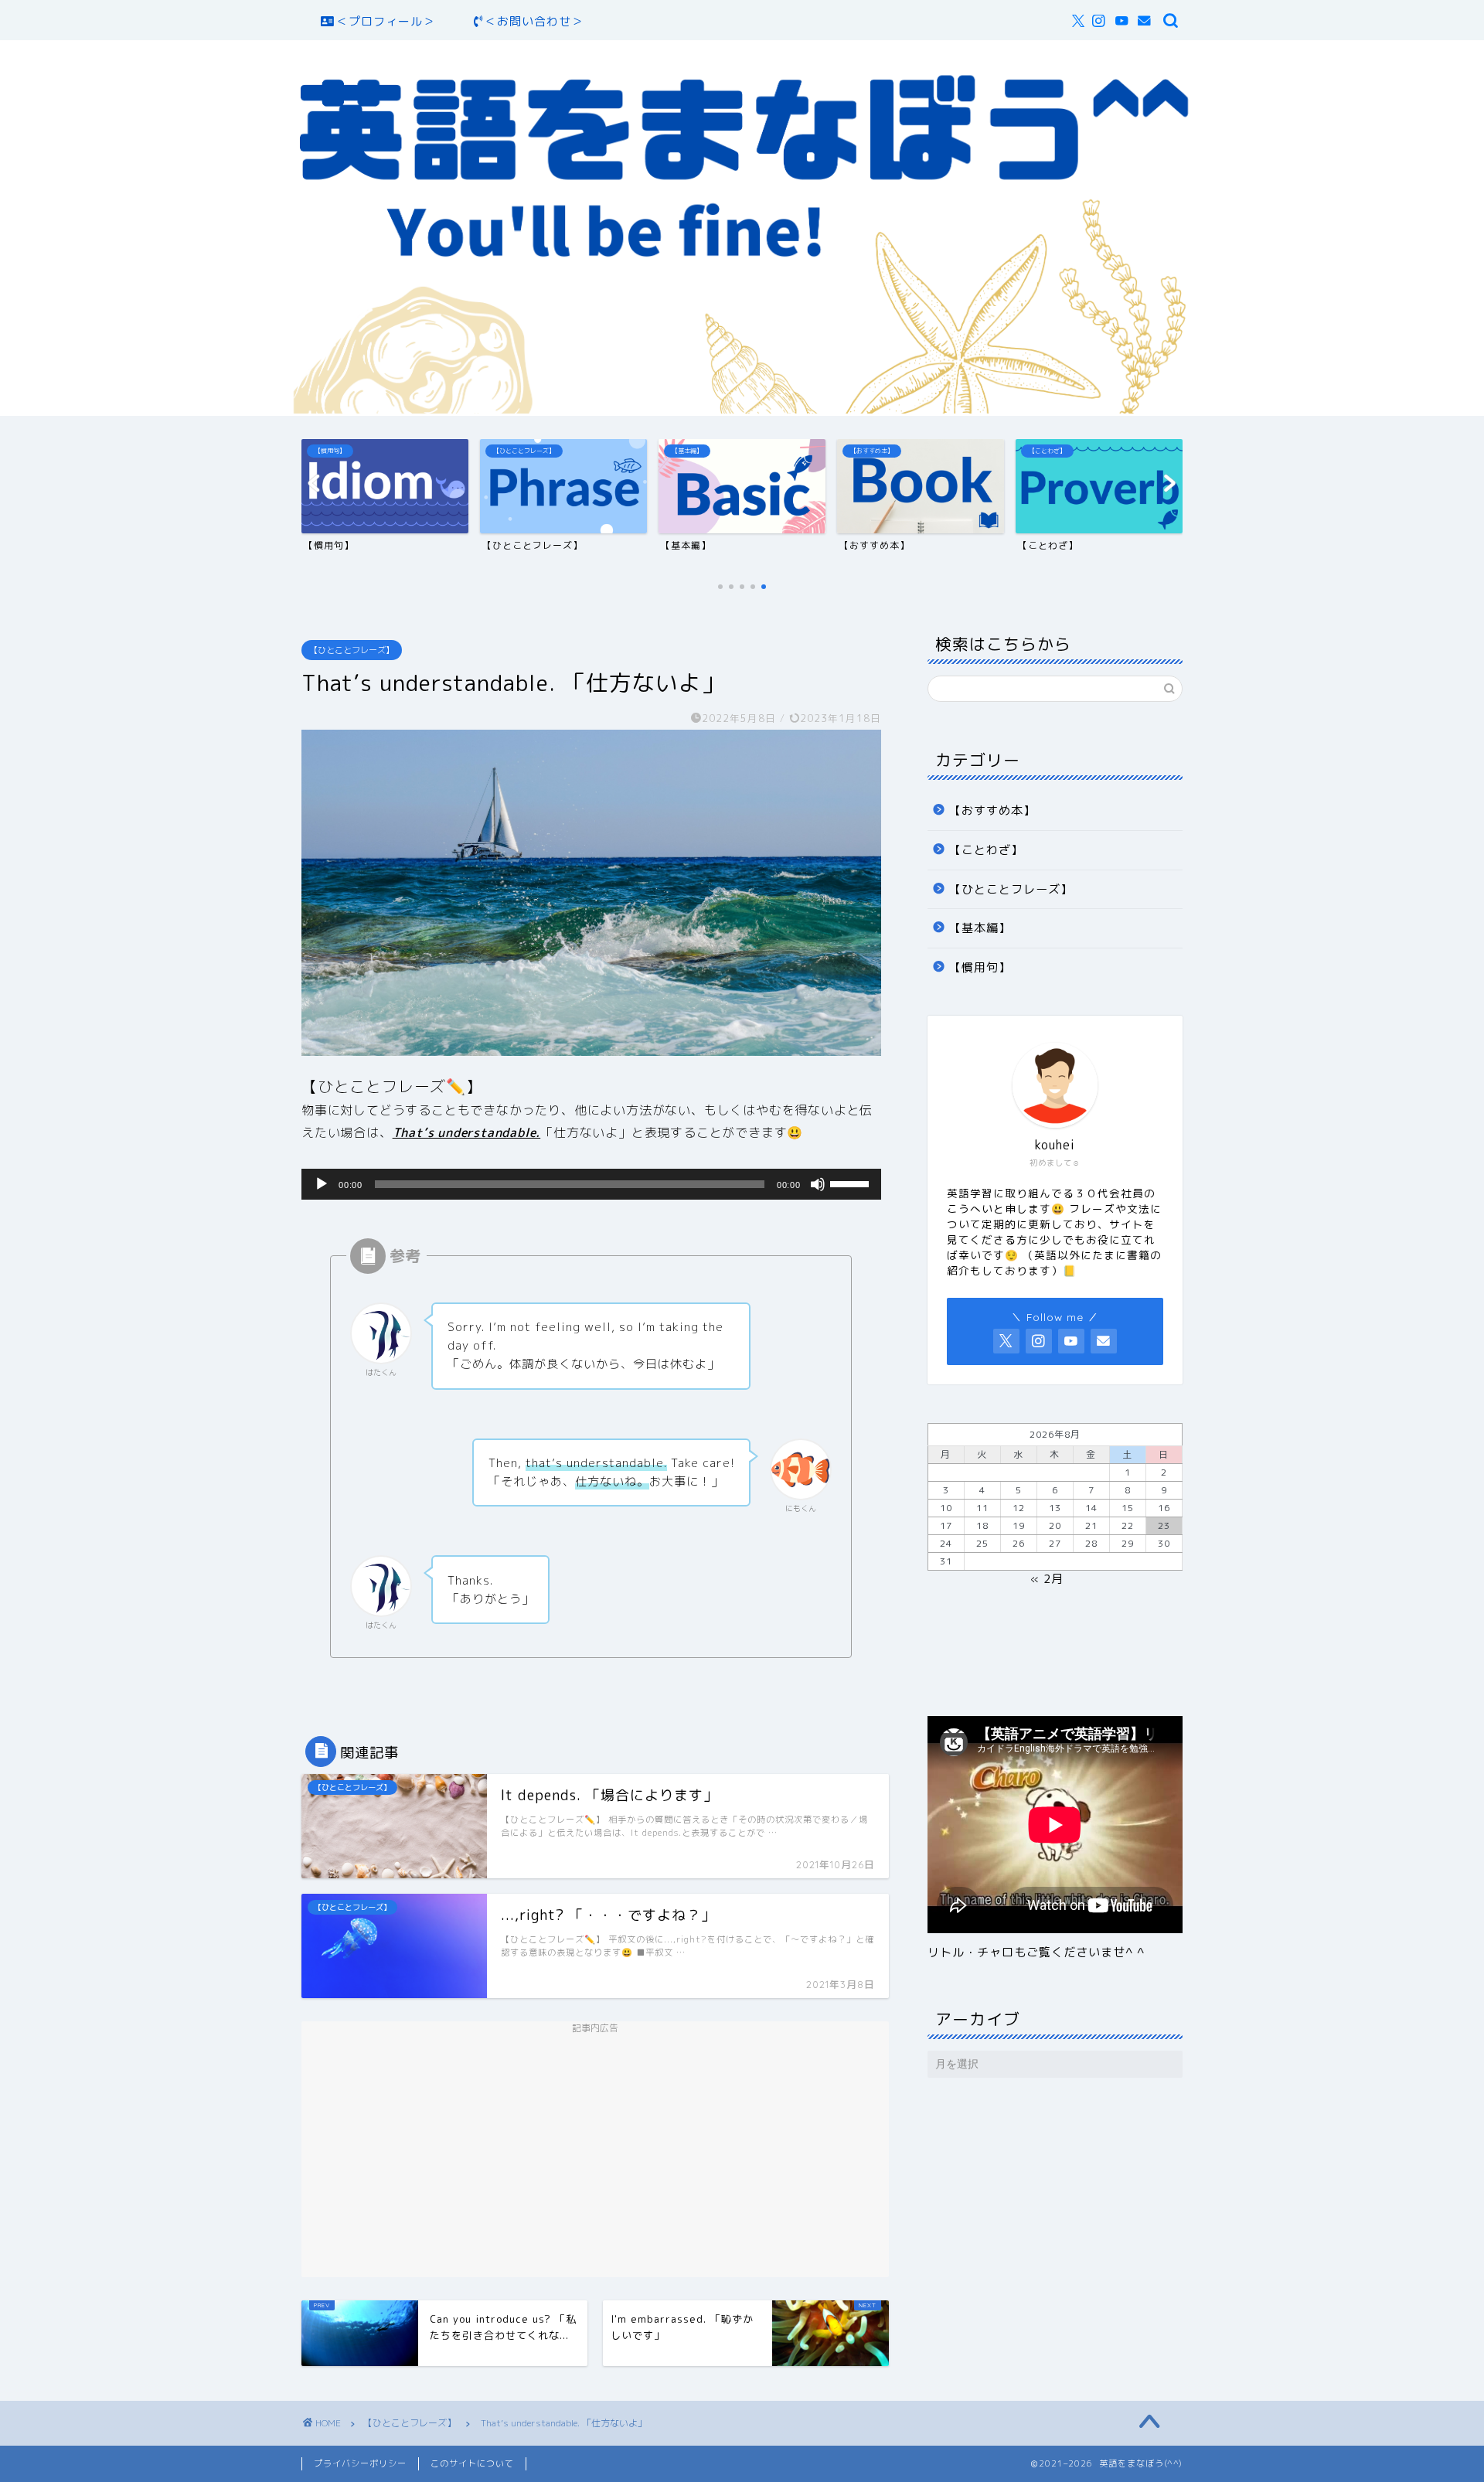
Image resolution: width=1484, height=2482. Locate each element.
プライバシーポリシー (360, 2463)
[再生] (322, 1184)
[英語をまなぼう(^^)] (742, 409)
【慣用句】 (980, 967)
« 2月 (1047, 1579)
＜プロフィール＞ (386, 21)
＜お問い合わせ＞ (534, 21)
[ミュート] (818, 1184)
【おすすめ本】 (992, 810)
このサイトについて (472, 2463)
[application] (591, 1184)
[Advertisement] (595, 2150)
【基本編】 (980, 928)
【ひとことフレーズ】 (352, 650)
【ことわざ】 (986, 850)
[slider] (852, 1183)
